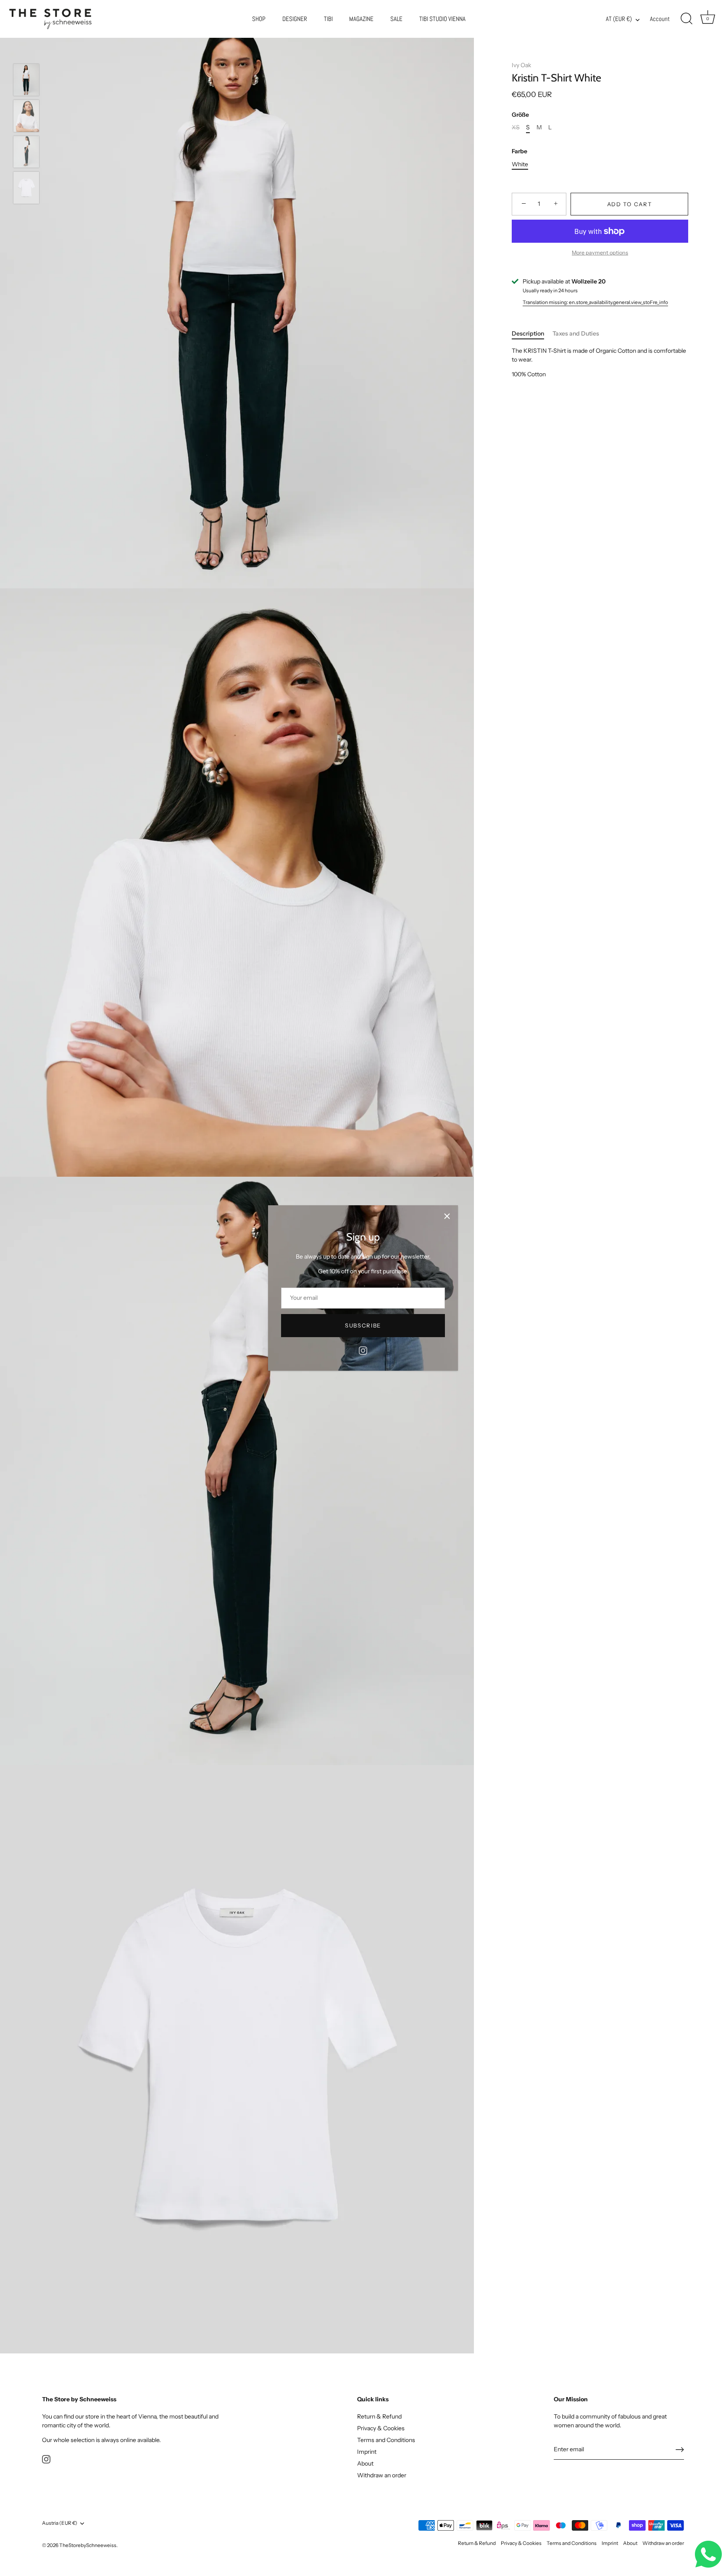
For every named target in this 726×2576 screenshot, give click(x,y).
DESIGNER (295, 19)
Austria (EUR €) (60, 2523)
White (520, 164)
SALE (396, 19)
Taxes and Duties (576, 333)
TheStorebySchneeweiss (88, 2545)
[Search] (687, 19)
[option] (26, 81)
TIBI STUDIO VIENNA (442, 19)
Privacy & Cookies (381, 2428)
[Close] (447, 1216)
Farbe (520, 151)
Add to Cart (630, 204)
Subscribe (363, 1325)
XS (516, 127)
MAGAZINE (361, 19)
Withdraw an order (382, 2475)
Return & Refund (379, 2416)
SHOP (259, 19)
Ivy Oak (521, 65)
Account (660, 19)
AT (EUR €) (619, 19)
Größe (520, 115)
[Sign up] (680, 2450)
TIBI (328, 19)
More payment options (600, 253)
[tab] (532, 334)
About (365, 2463)
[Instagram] (363, 1350)
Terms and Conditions (386, 2440)
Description (528, 333)
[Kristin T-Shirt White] (26, 80)
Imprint (367, 2451)
